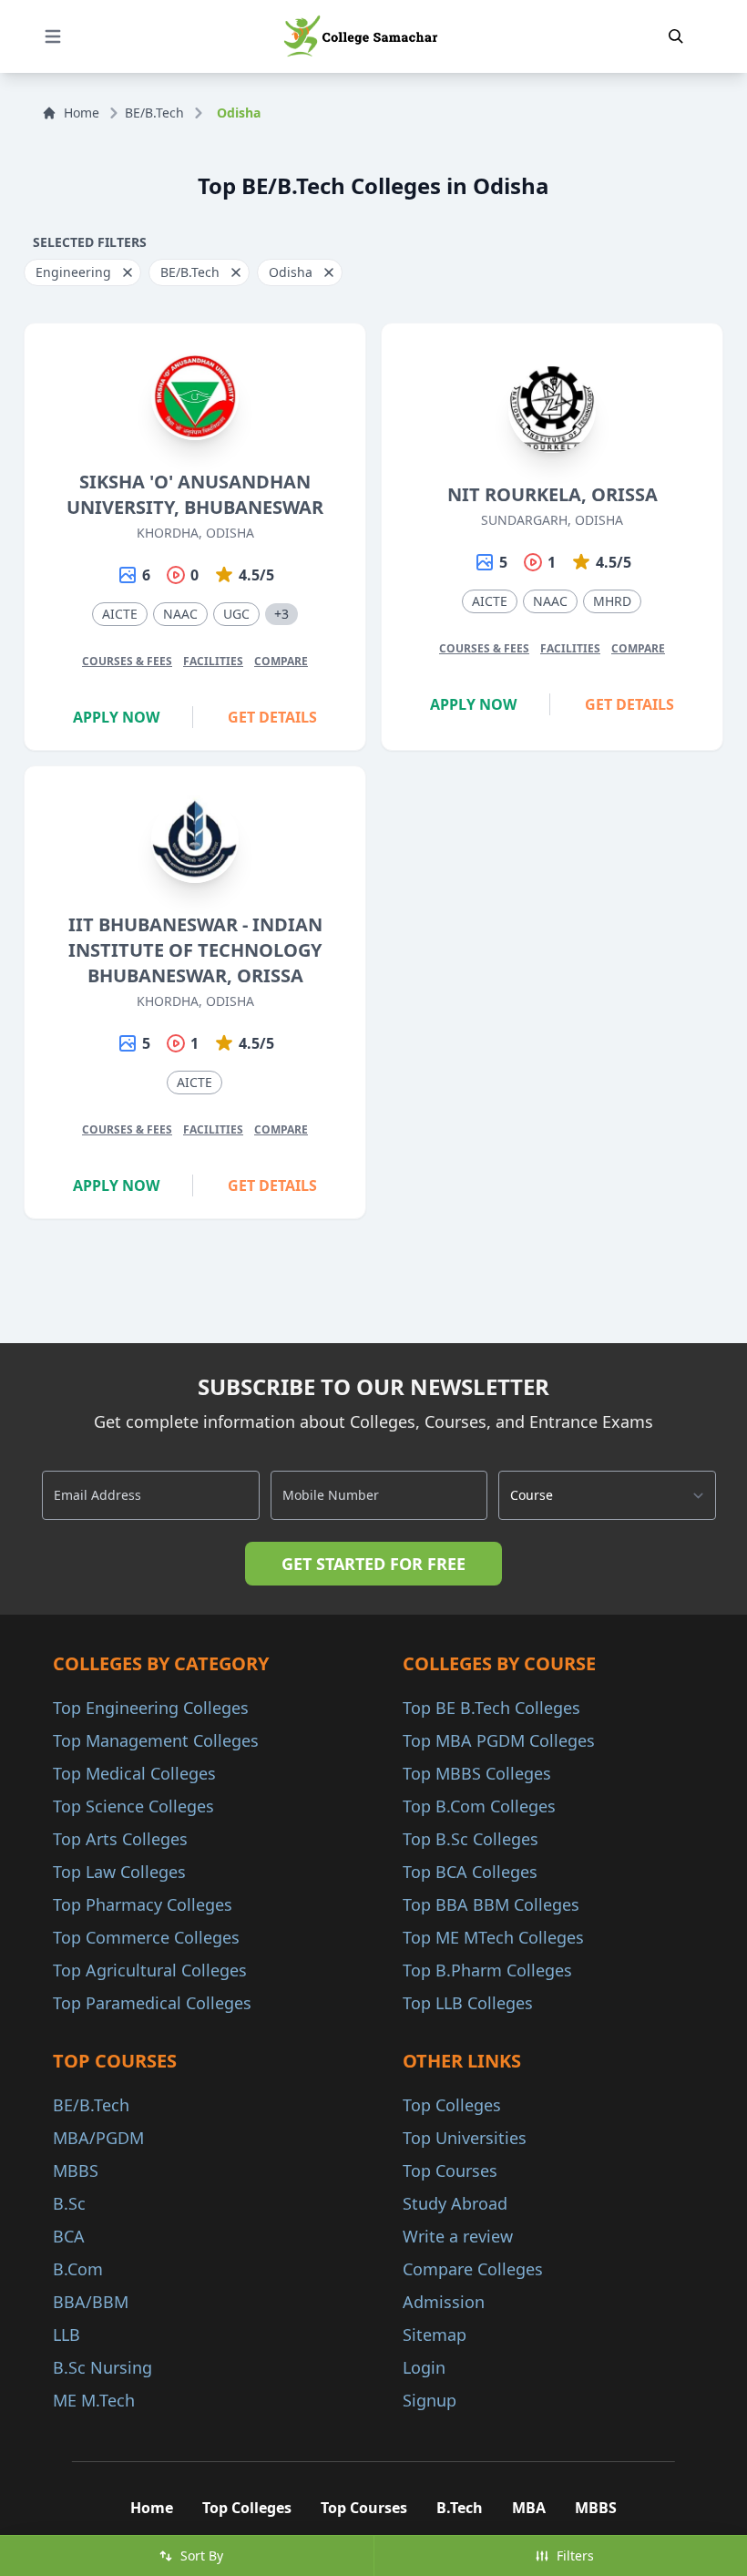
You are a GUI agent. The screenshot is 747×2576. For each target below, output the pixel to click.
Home (82, 113)
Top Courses (450, 2171)
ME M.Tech (94, 2400)
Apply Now (116, 717)
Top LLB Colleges (468, 2003)
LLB (67, 2335)
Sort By (202, 2555)
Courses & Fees (127, 661)
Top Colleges (452, 2105)
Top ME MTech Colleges (493, 1937)
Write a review (458, 2236)
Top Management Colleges (156, 1740)
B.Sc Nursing (102, 2367)
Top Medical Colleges (134, 1773)
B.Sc (69, 2203)
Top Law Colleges (119, 1872)
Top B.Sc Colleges (471, 1839)
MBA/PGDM (98, 2138)
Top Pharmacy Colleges (143, 1904)
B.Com (78, 2269)
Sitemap (435, 2335)
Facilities (213, 661)
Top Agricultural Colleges (150, 1970)
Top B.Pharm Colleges (487, 1970)
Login (424, 2367)
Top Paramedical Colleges (152, 2003)
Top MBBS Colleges (477, 1773)
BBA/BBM (91, 2302)
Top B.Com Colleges (479, 1806)
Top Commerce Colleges (146, 1937)
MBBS (76, 2171)
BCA (69, 2236)
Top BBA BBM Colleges (491, 1904)
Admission (444, 2302)
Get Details (272, 717)
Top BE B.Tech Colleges (491, 1708)
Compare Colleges (473, 2269)
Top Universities (465, 2138)
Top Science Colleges (133, 1806)
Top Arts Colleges (120, 1839)
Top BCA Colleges (470, 1872)
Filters (575, 2555)
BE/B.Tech (154, 113)
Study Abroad (455, 2203)
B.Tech (460, 2508)
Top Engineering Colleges (151, 1708)
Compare (281, 661)
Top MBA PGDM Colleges (499, 1740)
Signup (430, 2400)
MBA (529, 2508)
